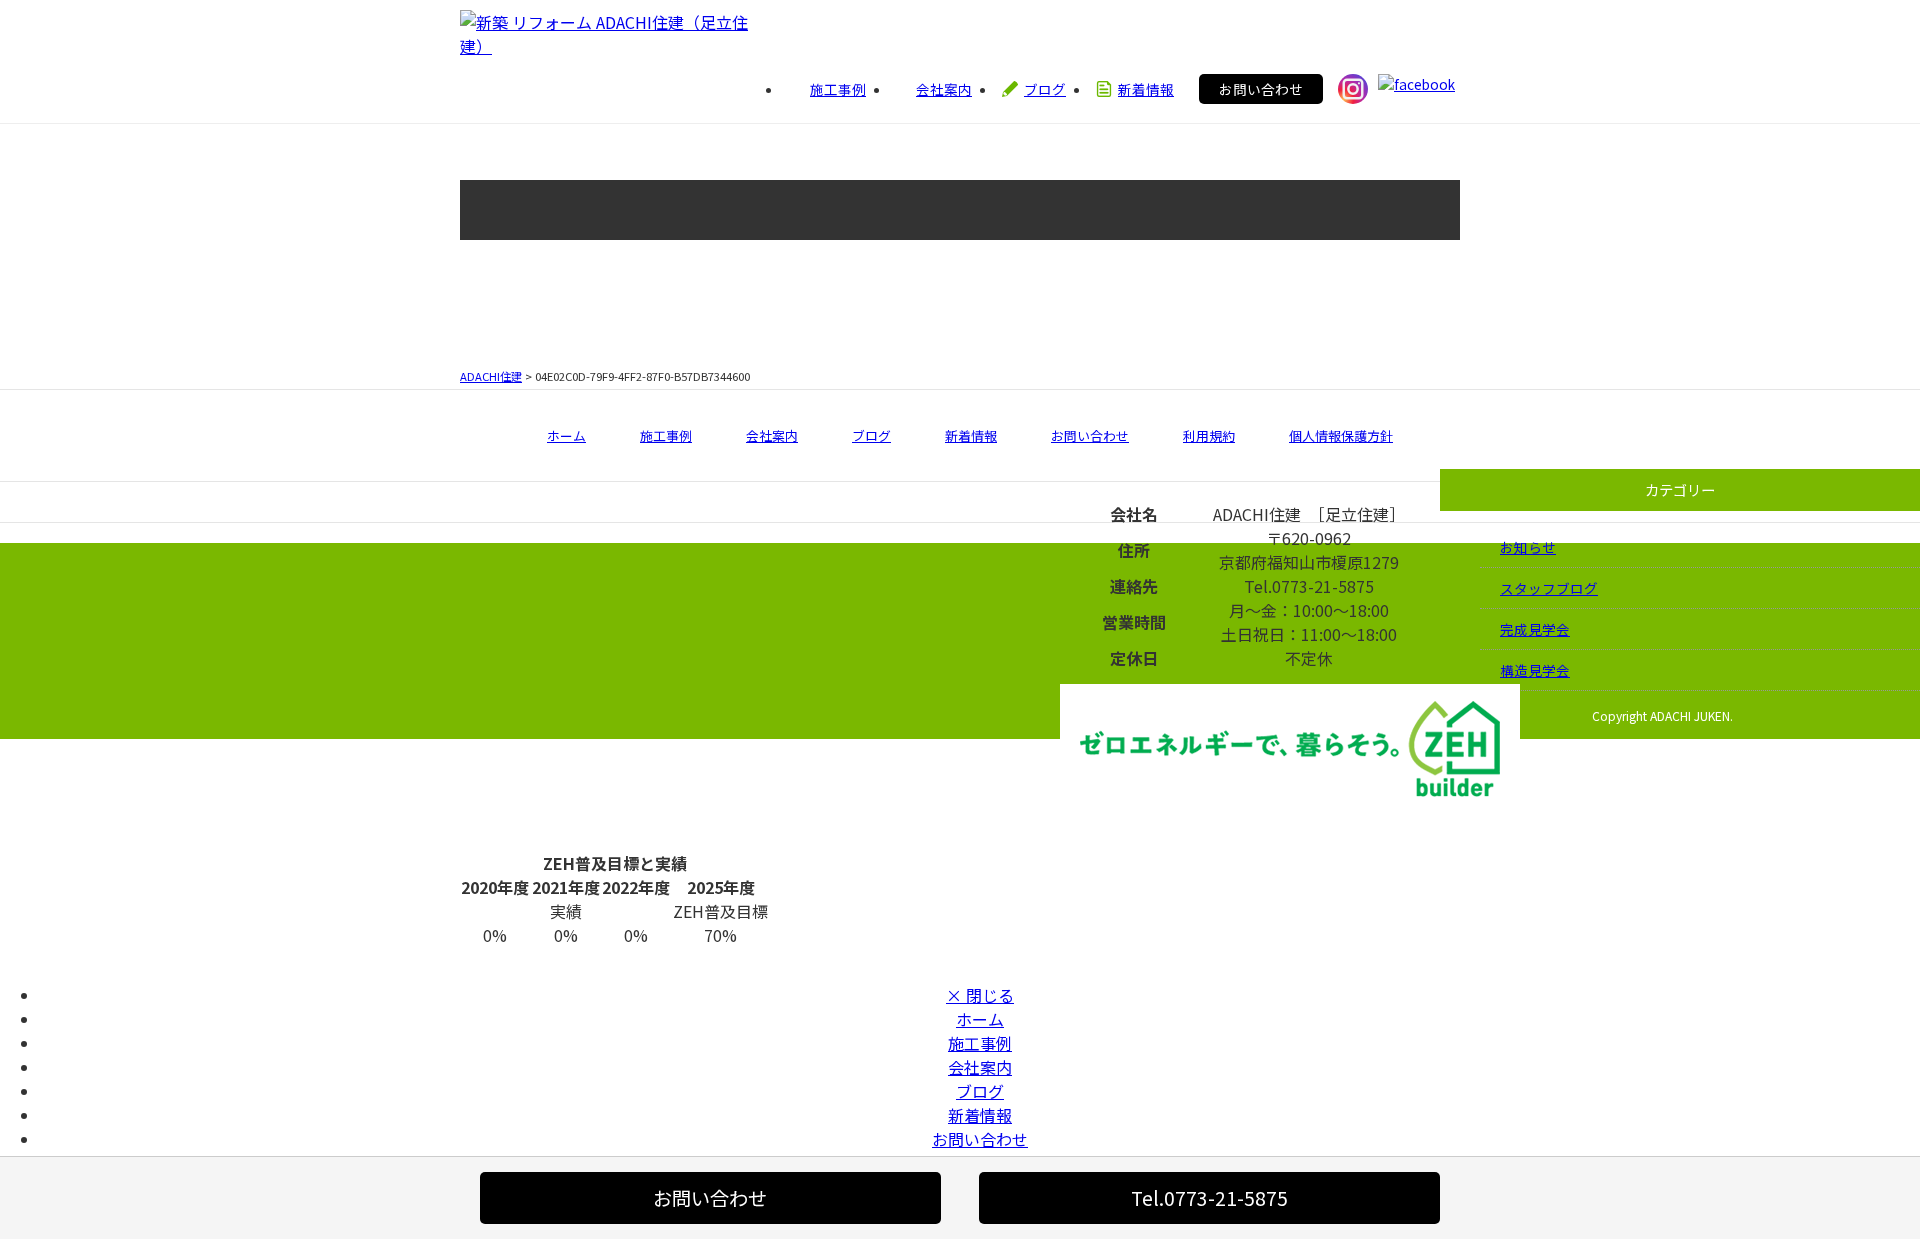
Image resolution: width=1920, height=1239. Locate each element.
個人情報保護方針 (1341, 435)
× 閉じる (980, 995)
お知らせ (1528, 547)
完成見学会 (1535, 629)
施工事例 (666, 435)
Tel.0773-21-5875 (1209, 1198)
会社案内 (772, 435)
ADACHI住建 (491, 376)
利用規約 (1209, 435)
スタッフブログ (1549, 588)
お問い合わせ (1261, 89)
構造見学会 (1535, 670)
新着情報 (971, 435)
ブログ (871, 435)
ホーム (566, 435)
